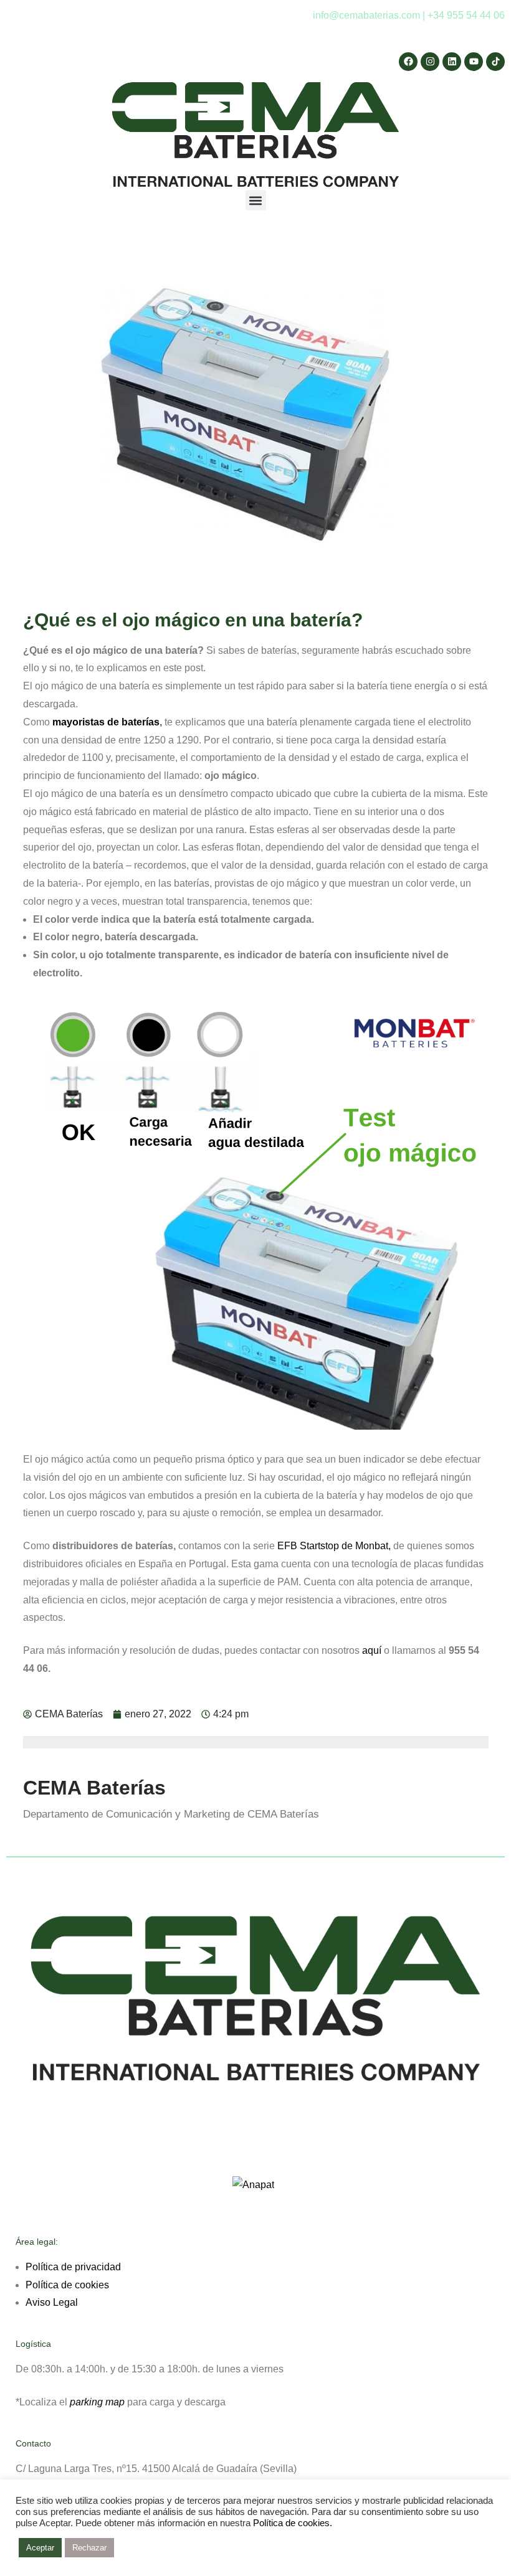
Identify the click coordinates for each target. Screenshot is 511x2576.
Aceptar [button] (40, 2548)
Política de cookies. (293, 2523)
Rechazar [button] (89, 2548)
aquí (372, 1650)
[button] (256, 200)
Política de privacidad (73, 2267)
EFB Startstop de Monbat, (334, 1546)
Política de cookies (67, 2285)
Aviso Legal (52, 2302)
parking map (97, 2402)
